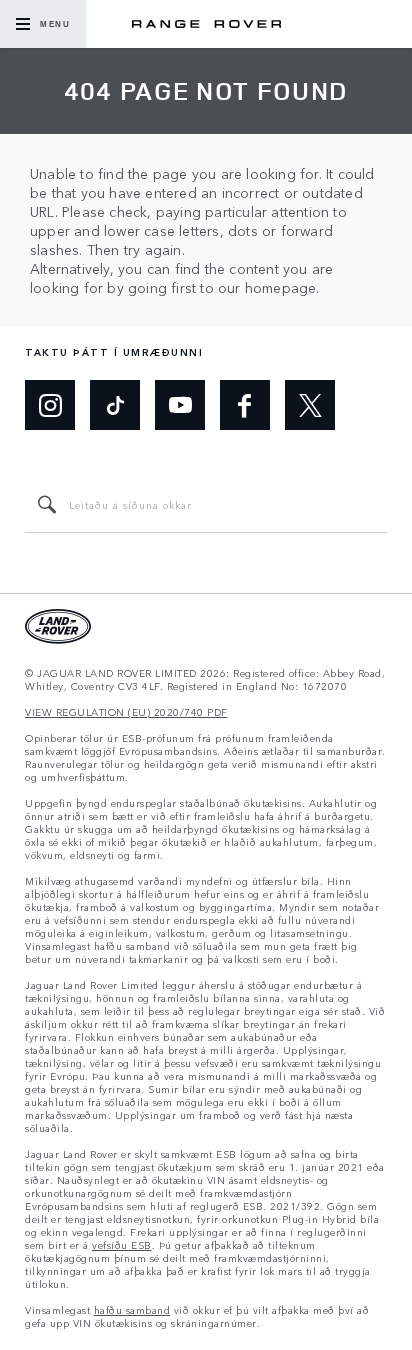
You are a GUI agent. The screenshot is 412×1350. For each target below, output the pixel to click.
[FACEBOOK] (245, 405)
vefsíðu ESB (122, 1245)
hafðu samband (132, 1310)
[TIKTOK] (115, 405)
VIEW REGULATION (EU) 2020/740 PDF (126, 712)
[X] (310, 405)
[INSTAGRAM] (50, 405)
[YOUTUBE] (180, 405)
